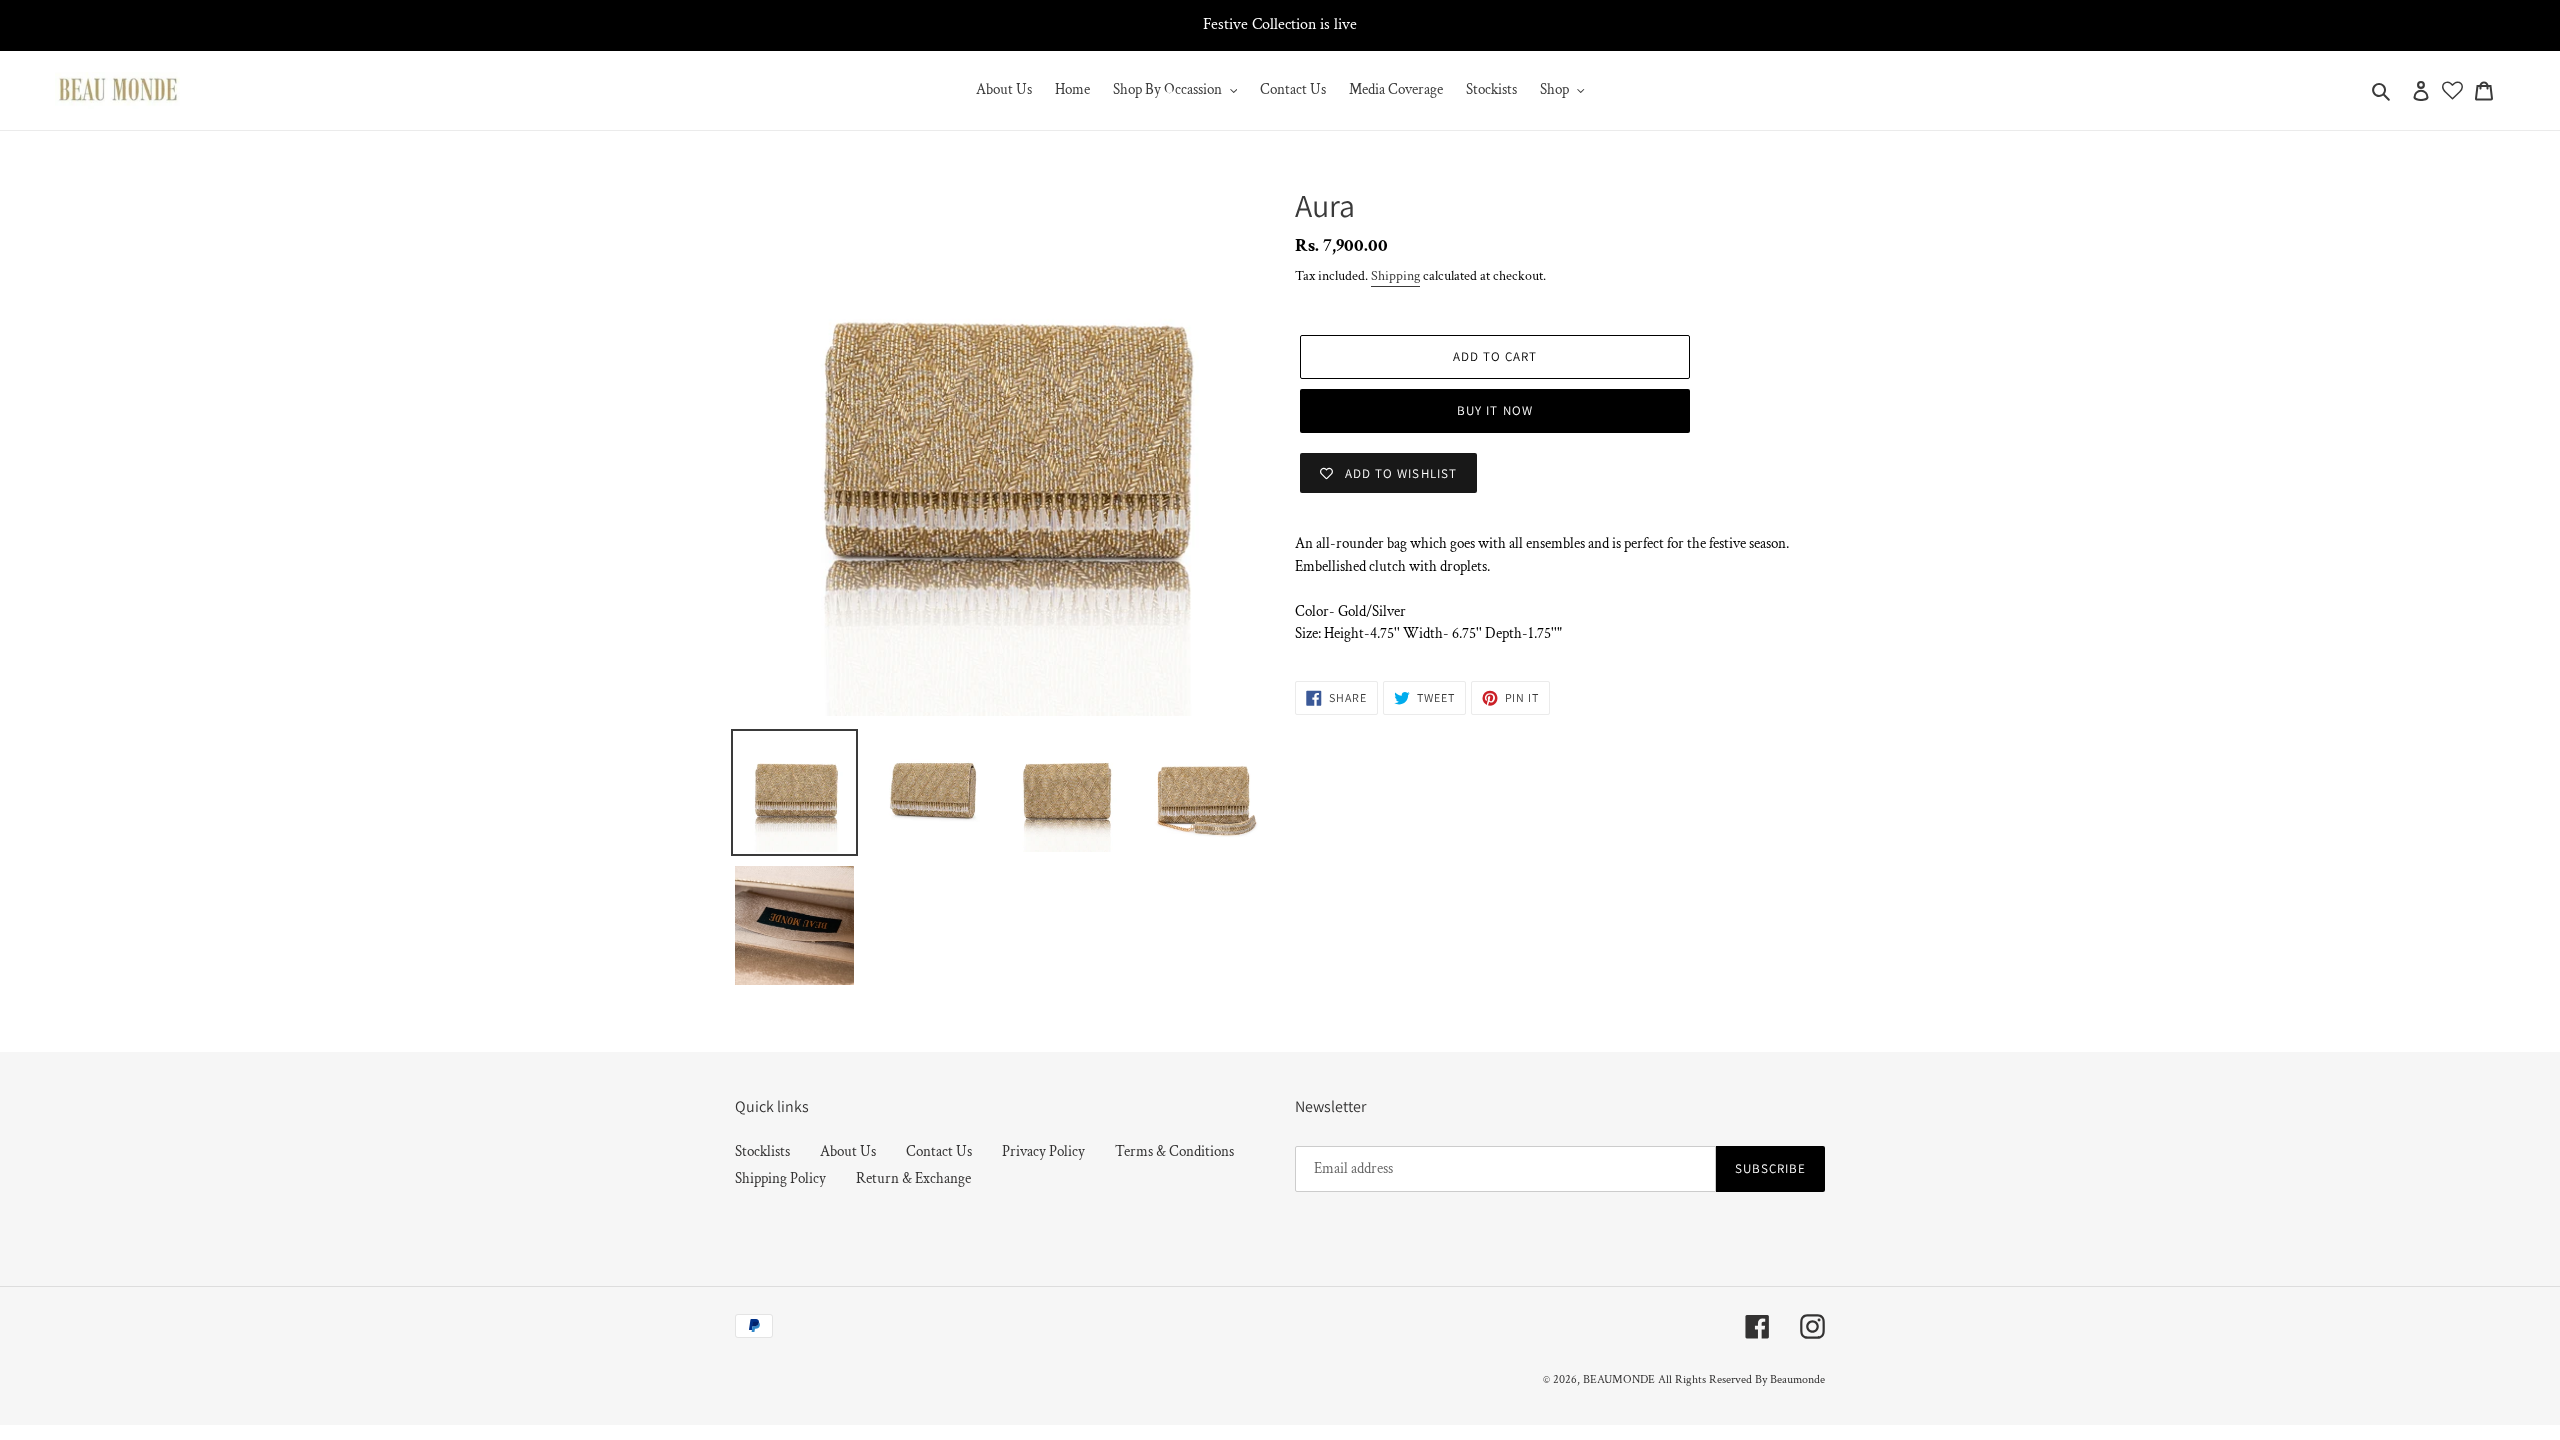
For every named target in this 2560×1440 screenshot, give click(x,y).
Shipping (1395, 276)
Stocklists (762, 1151)
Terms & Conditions (1174, 1151)
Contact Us (939, 1151)
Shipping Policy (780, 1178)
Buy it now (1494, 410)
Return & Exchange (913, 1178)
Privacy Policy (1043, 1151)
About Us (848, 1151)
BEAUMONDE (1619, 1379)
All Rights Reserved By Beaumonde (1741, 1379)
